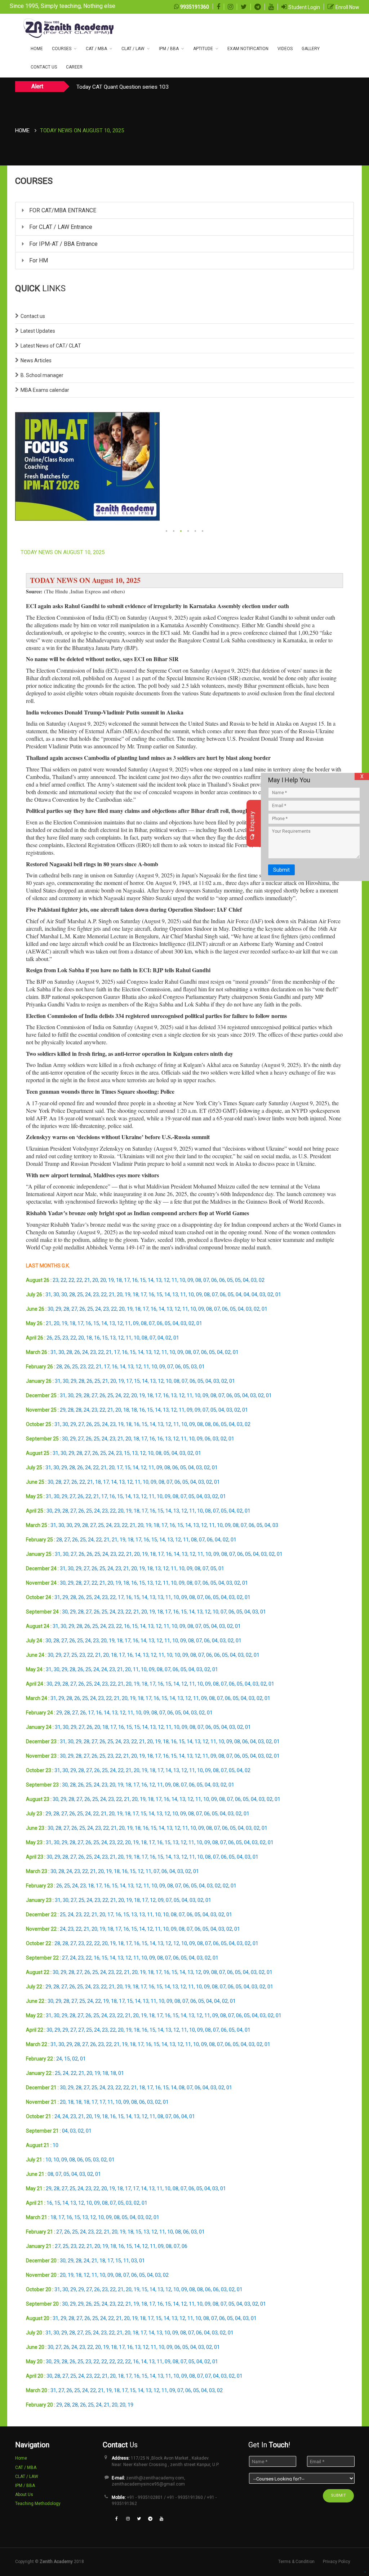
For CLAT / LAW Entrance (60, 227)
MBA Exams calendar (45, 390)
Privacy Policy (337, 2562)
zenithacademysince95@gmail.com (148, 2484)
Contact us (33, 316)
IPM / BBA (169, 49)
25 (80, 1294)
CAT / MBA (96, 49)
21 (87, 1280)
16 (135, 1280)
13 (159, 1280)
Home (37, 49)
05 (230, 1280)
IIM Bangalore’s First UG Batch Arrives (122, 87)
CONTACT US (44, 67)
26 (82, 1309)
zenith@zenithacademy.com (155, 2478)
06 (214, 1280)
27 (74, 1309)
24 (88, 1294)
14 (151, 1280)
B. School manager (42, 375)
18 (119, 1280)
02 (262, 1280)
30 (56, 1294)
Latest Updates (38, 331)
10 (182, 1280)
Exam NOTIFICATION (248, 49)
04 (246, 1280)
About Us (24, 2495)
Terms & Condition (296, 2562)
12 (166, 1280)
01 (278, 1294)
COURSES (62, 49)
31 (48, 1294)
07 (206, 1280)
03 (254, 1280)
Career (74, 67)
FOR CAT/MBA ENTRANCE (62, 210)
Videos (285, 49)
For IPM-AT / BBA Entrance (63, 244)
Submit (281, 870)
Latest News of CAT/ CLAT (51, 346)
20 (95, 1280)
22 (63, 1280)
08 (198, 1280)
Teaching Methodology (38, 2504)
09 (190, 1280)
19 (111, 1280)
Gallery (311, 49)
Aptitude (203, 49)
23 (55, 1280)
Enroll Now (347, 7)
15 (143, 1280)
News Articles (36, 360)
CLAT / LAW (133, 49)
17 (127, 1280)
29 (58, 1309)
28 (72, 1294)
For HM (38, 260)
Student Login (304, 7)
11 (174, 1280)
